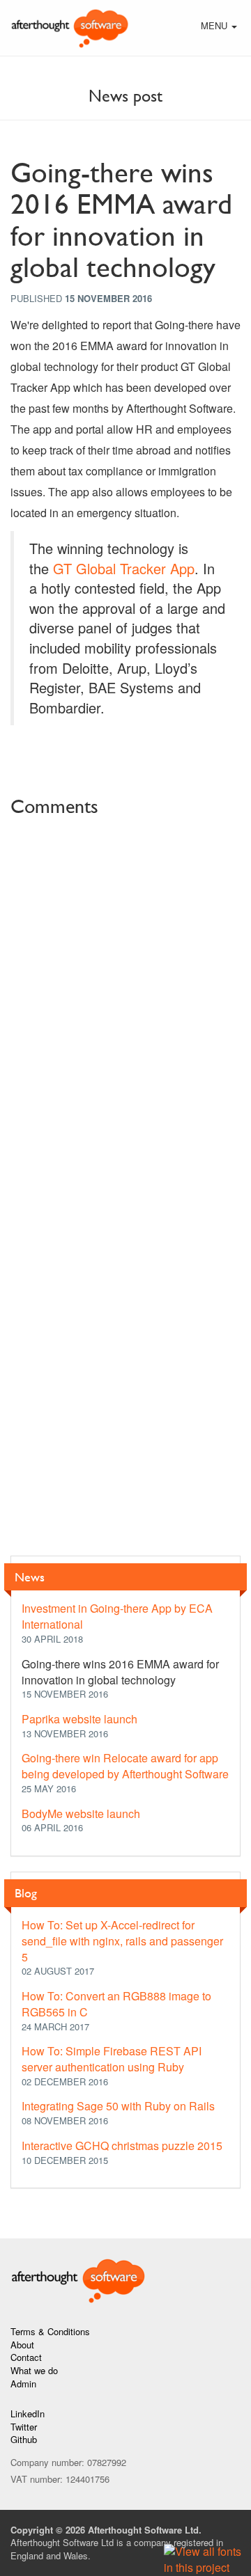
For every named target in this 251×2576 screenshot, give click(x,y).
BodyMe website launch (81, 1814)
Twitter (24, 2427)
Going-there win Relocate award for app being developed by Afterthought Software (125, 1766)
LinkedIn (28, 2413)
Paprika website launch (79, 1719)
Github (24, 2439)
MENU (220, 27)
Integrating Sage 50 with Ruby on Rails (118, 2106)
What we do (34, 2370)
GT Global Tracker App (124, 568)
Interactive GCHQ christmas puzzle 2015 (122, 2146)
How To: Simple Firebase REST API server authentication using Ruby (112, 2059)
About (22, 2345)
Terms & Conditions (50, 2331)
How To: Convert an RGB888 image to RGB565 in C (116, 2004)
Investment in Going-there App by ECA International (117, 1616)
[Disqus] (125, 999)
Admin (23, 2384)
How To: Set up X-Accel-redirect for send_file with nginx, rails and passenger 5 (122, 1941)
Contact (26, 2357)
